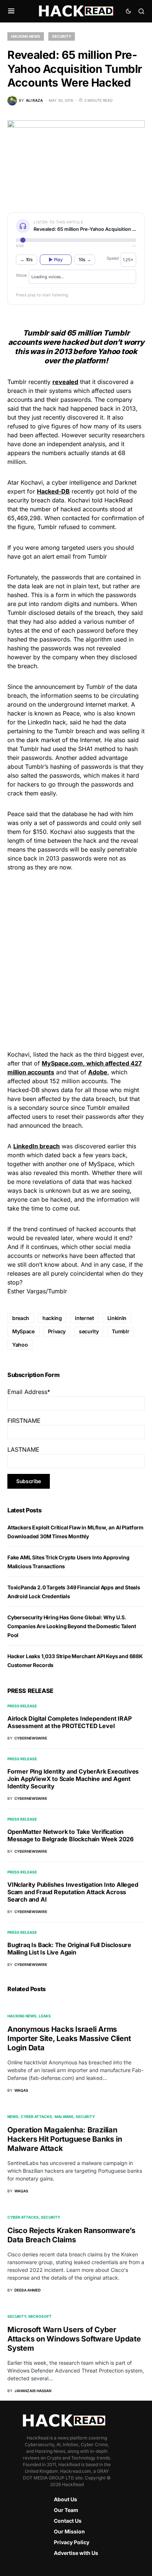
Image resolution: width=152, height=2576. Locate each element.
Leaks (45, 2016)
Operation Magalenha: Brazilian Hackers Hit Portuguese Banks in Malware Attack (65, 2139)
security (89, 1331)
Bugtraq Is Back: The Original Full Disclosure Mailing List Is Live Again (69, 1949)
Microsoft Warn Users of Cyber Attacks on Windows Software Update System (74, 2339)
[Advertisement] (76, 960)
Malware (64, 2117)
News (13, 2117)
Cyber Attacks (36, 2117)
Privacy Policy (72, 2542)
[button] (11, 11)
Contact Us (68, 2521)
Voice (21, 275)
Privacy (57, 1331)
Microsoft (40, 2316)
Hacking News (26, 36)
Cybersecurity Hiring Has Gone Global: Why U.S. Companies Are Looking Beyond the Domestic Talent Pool (72, 1626)
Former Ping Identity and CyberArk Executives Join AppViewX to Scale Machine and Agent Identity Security (73, 1779)
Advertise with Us (76, 2553)
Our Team (66, 2510)
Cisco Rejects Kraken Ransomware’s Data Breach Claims (71, 2235)
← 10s (27, 260)
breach (21, 1318)
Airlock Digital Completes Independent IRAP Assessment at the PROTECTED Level (70, 1722)
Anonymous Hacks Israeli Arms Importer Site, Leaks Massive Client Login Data (69, 2038)
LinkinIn (117, 1318)
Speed (113, 258)
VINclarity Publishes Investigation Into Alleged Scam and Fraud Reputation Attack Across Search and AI (73, 1892)
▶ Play (56, 260)
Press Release (22, 1706)
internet (84, 1318)
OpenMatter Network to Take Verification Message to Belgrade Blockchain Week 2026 (70, 1835)
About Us (65, 2499)
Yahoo (20, 1345)
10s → (85, 260)
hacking (52, 1318)
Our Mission (69, 2531)
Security (62, 36)
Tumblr (120, 1331)
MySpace (23, 1331)
